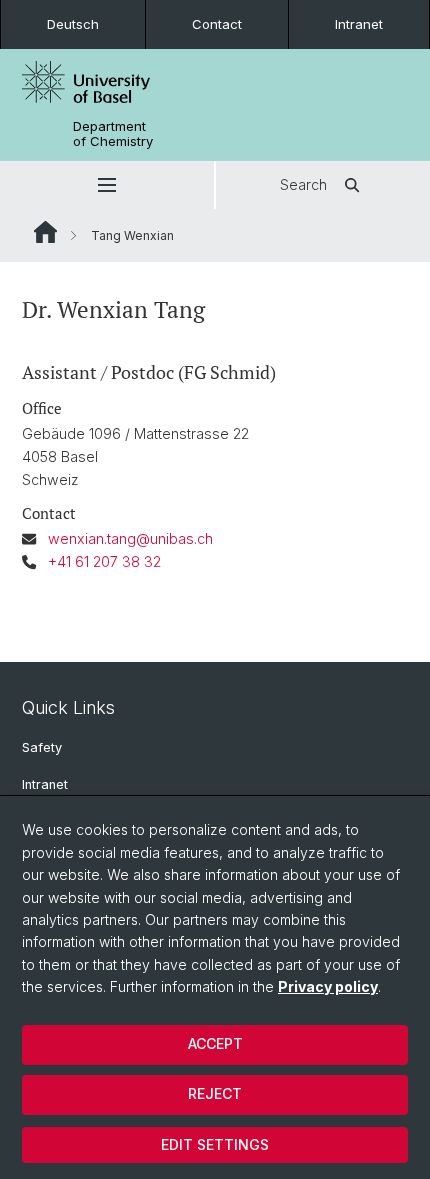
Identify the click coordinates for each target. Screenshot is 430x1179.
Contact (217, 24)
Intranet (359, 24)
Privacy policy (328, 986)
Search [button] (303, 184)
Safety (42, 747)
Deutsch (73, 24)
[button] (107, 185)
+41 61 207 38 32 (104, 561)
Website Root (45, 232)
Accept (215, 1043)
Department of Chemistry (113, 134)
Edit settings (215, 1144)
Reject (215, 1093)
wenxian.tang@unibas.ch (130, 538)
